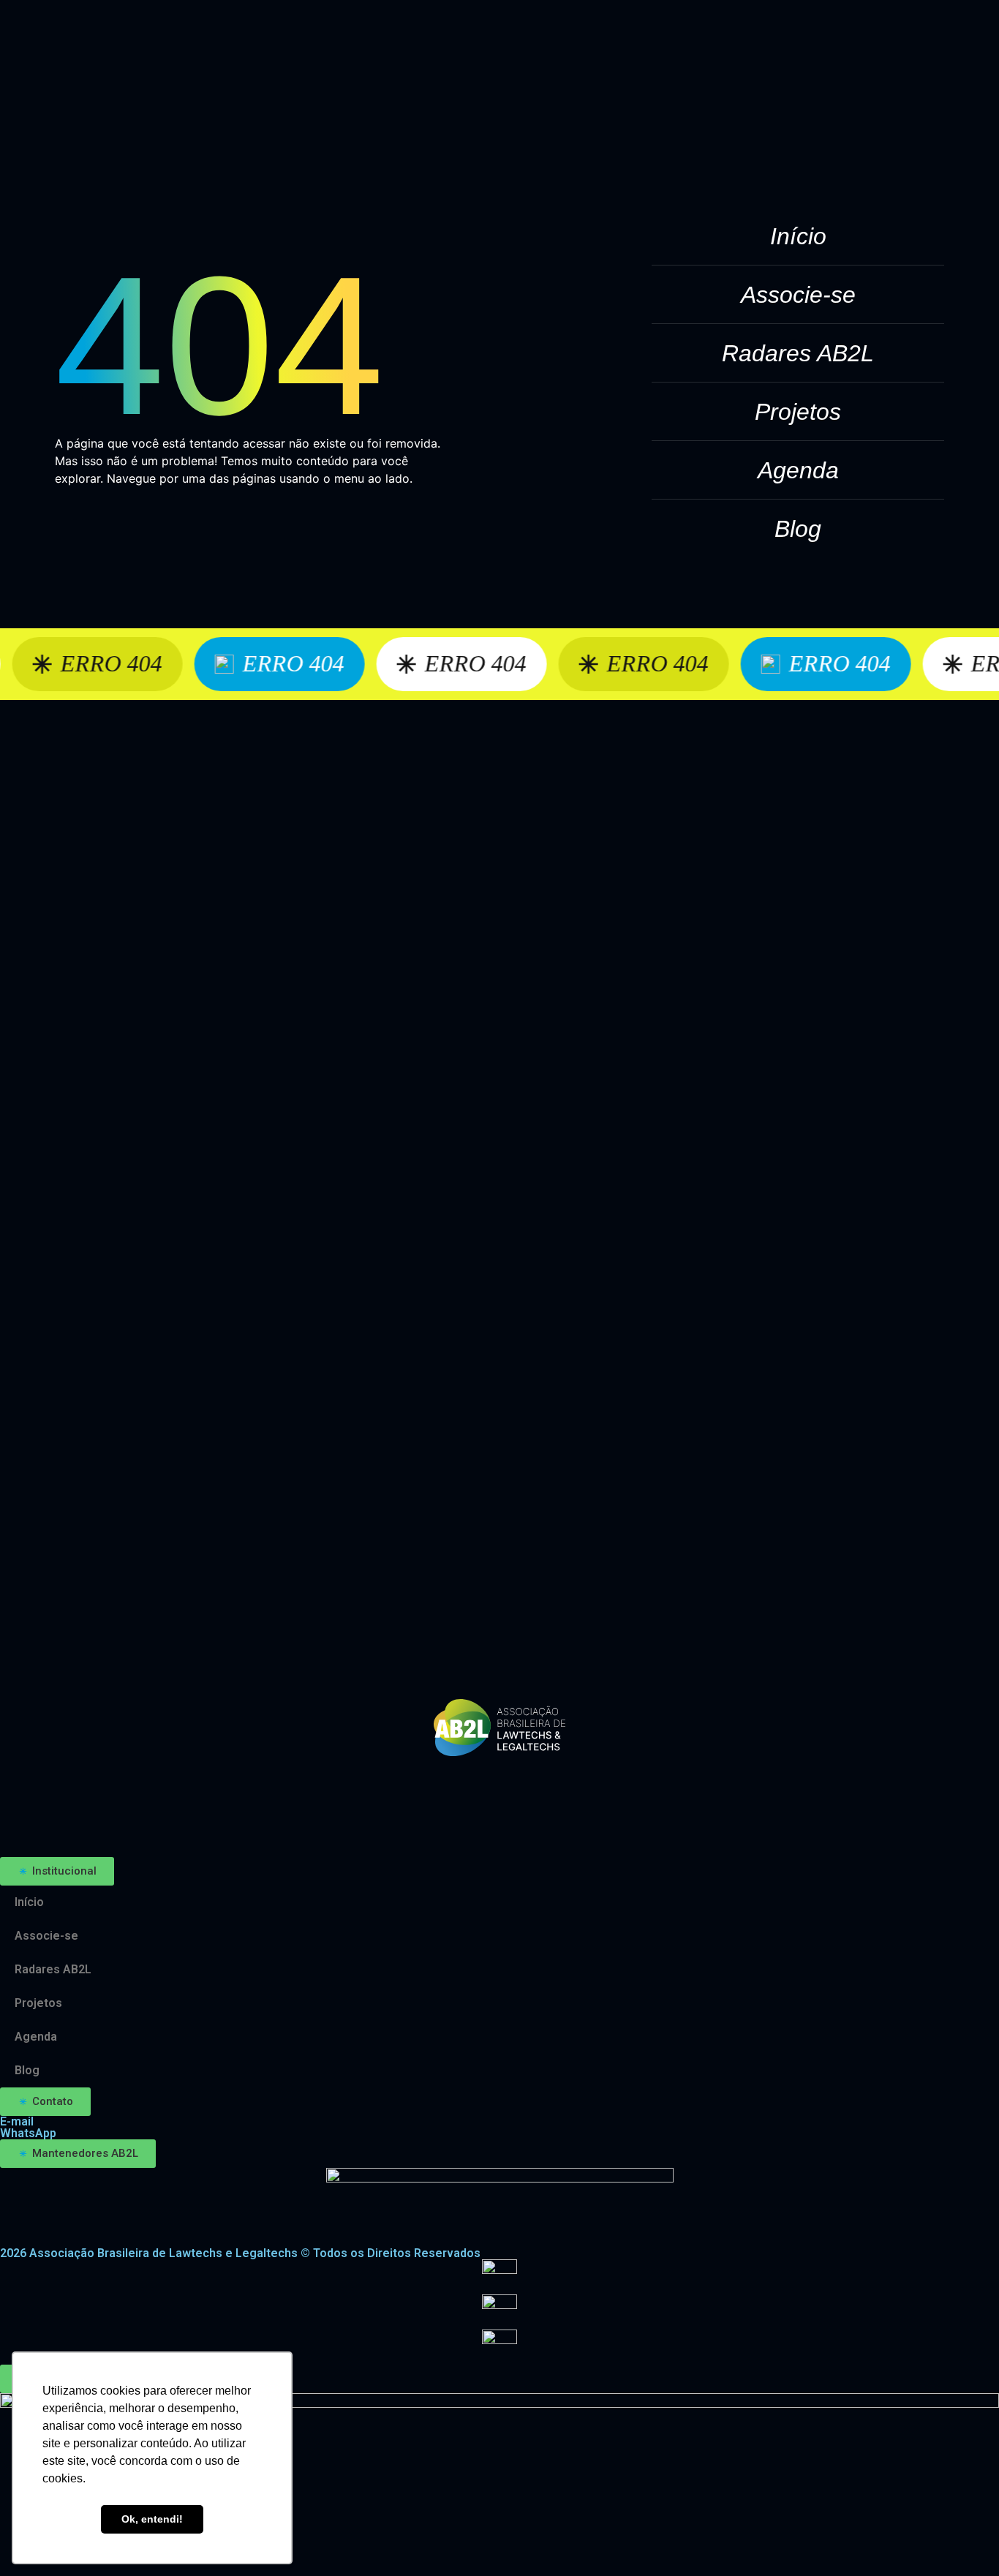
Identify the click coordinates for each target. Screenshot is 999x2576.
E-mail (17, 2121)
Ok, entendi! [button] (152, 2519)
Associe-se (798, 295)
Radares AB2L (798, 353)
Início (798, 236)
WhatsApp (28, 2133)
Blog (798, 529)
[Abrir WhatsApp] (962, 2539)
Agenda (798, 470)
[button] (57, 1871)
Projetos (798, 412)
